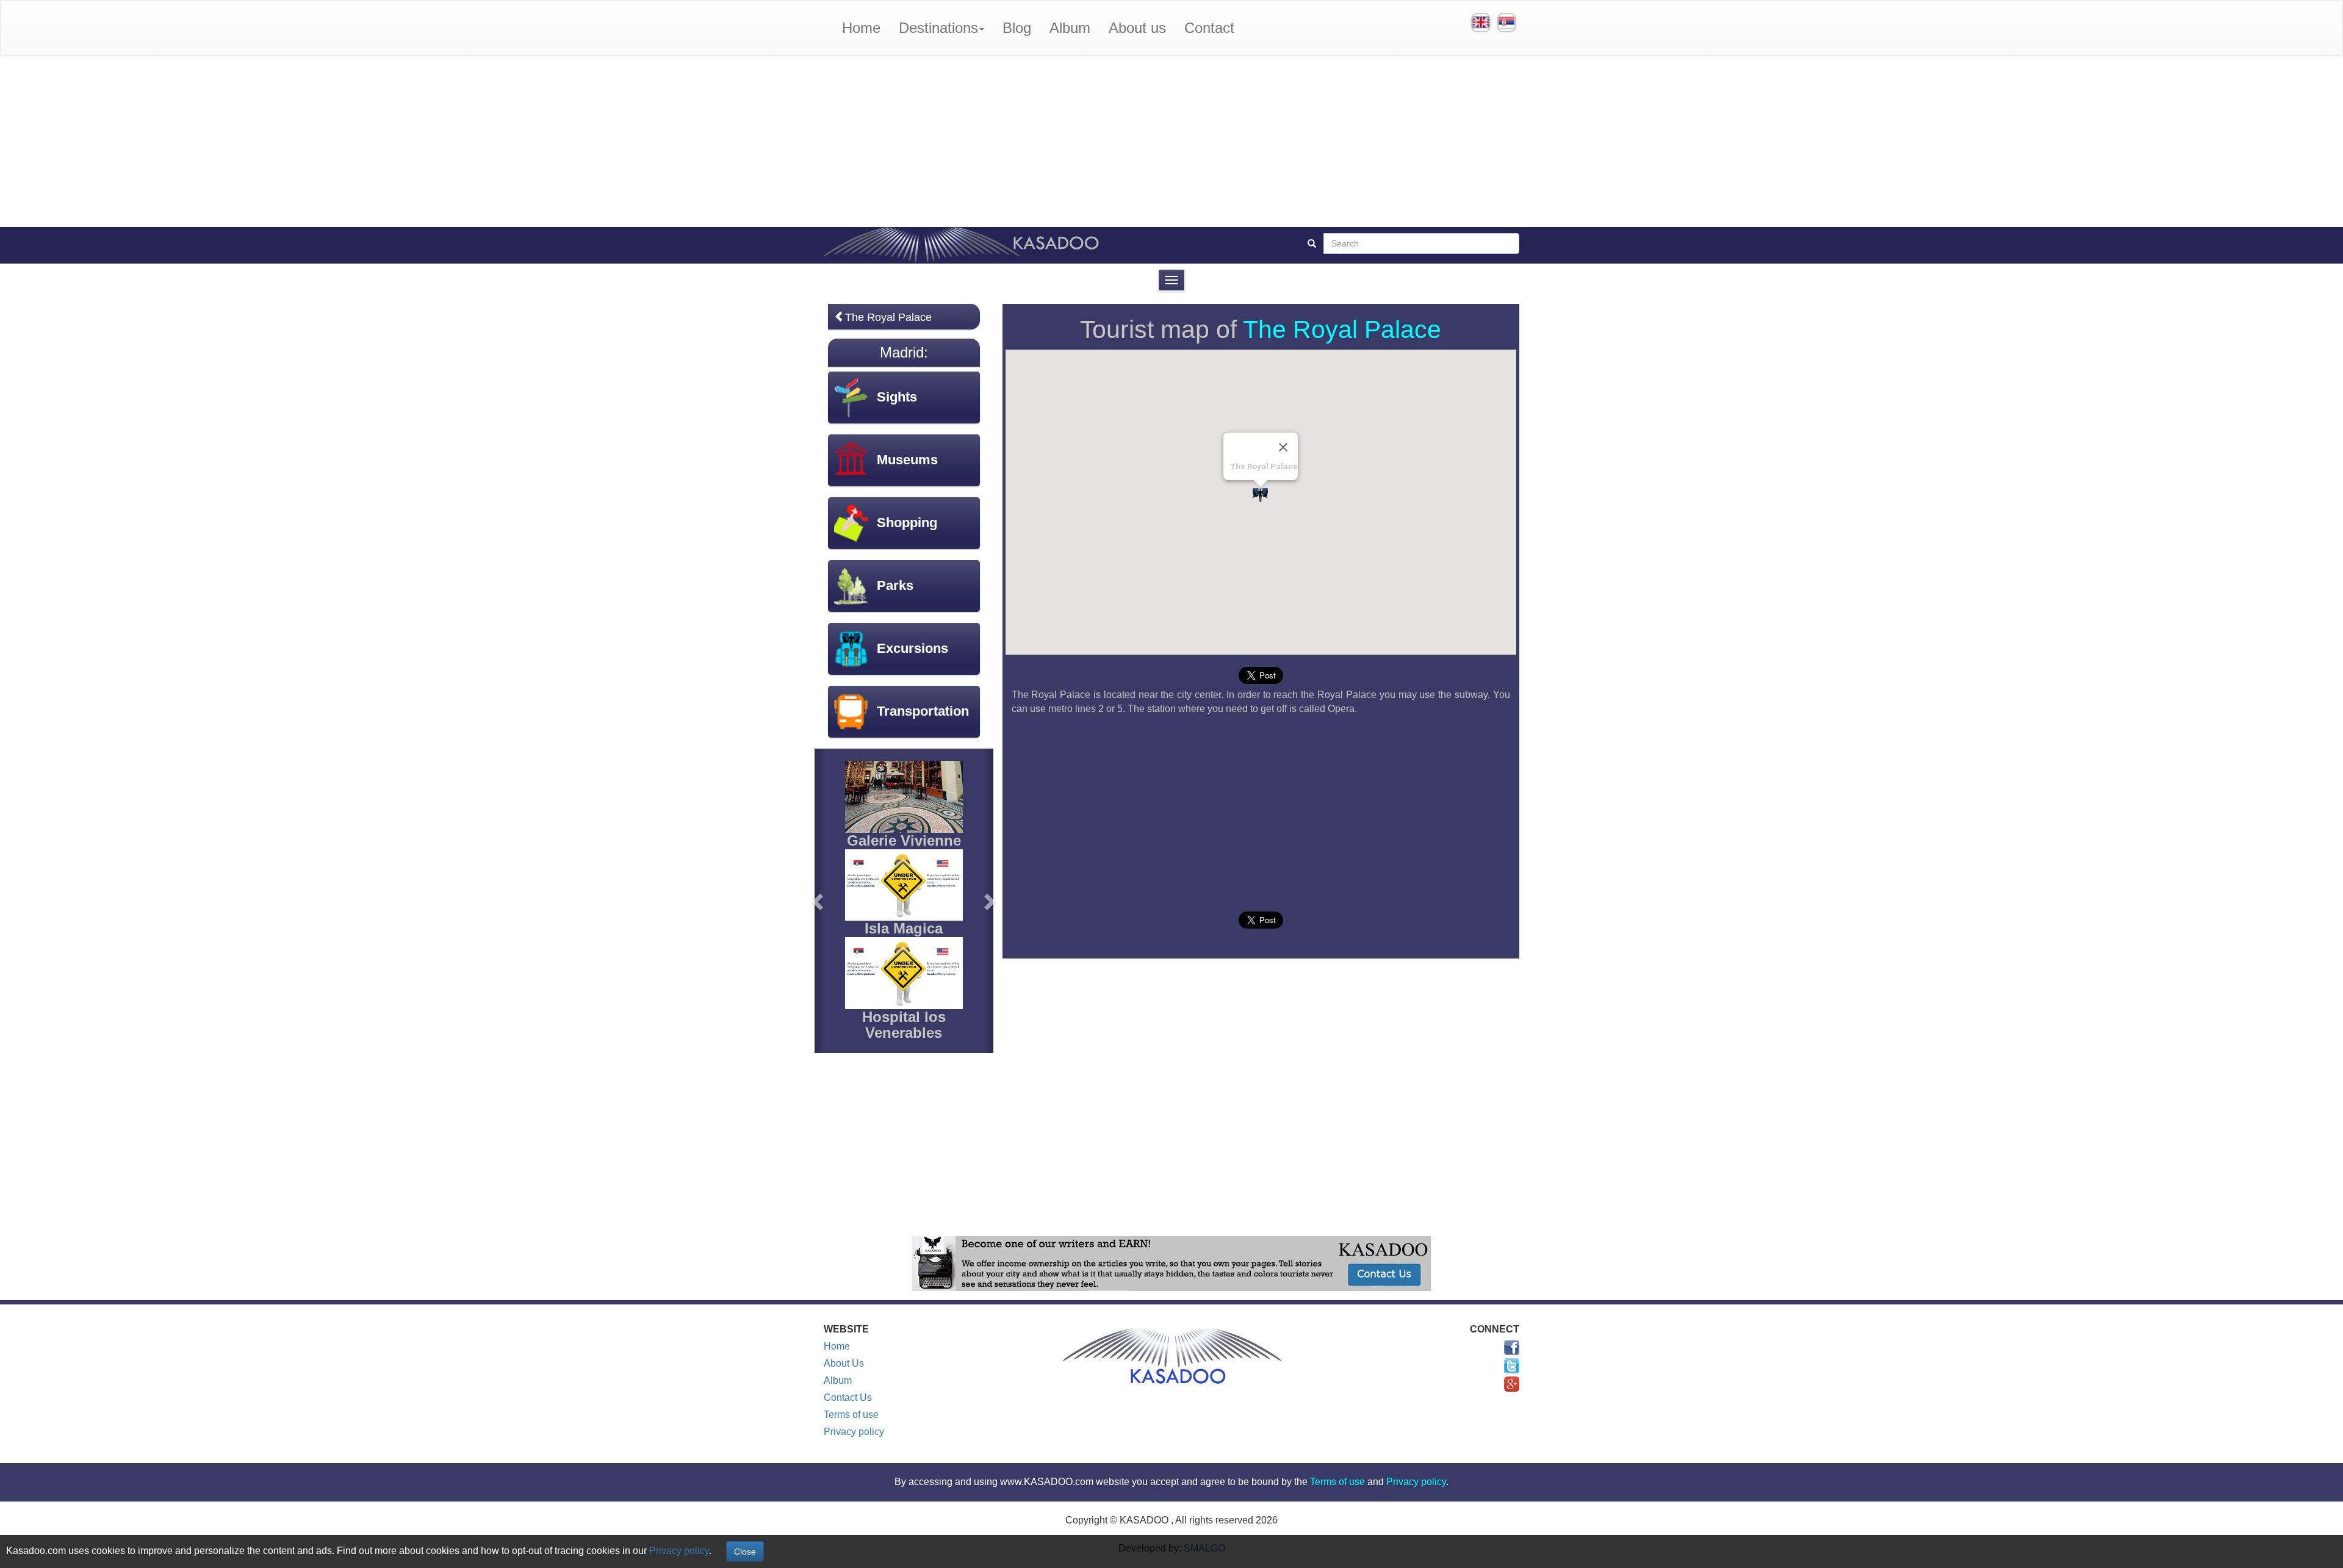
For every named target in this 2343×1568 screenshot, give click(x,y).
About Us (844, 1363)
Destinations (938, 28)
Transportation (923, 711)
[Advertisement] (1171, 142)
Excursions (912, 648)
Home (861, 28)
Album (1070, 28)
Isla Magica (904, 928)
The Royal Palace (1342, 329)
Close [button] (745, 1552)
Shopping (907, 523)
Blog (1017, 28)
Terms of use (851, 1415)
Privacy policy (854, 1432)
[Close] (1283, 447)
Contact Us (848, 1397)
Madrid (902, 352)
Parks (895, 585)
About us (1137, 28)
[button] (819, 901)
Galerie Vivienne (904, 840)
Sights (897, 397)
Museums (907, 460)
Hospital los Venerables (904, 1025)
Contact (1209, 28)
